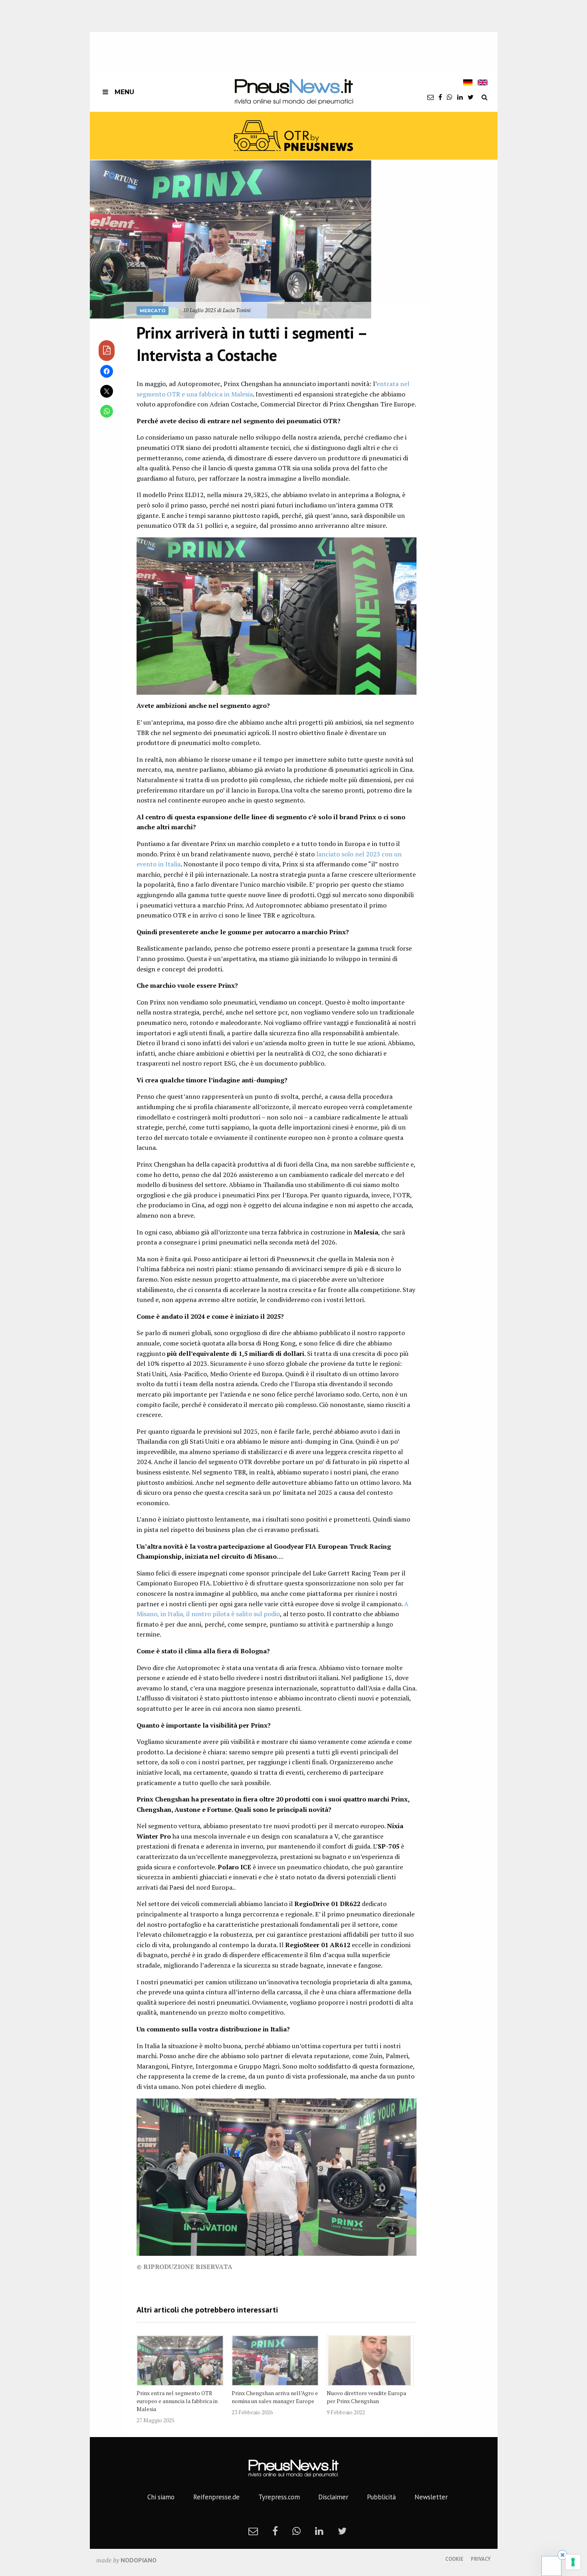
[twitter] (471, 97)
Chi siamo (161, 2497)
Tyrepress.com (279, 2497)
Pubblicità (381, 2497)
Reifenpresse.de (216, 2497)
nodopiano (139, 2560)
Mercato (153, 311)
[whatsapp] (450, 97)
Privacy (481, 2559)
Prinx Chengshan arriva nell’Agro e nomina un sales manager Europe (275, 2397)
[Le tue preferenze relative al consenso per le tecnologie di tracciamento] (573, 2562)
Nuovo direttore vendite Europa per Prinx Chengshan (366, 2397)
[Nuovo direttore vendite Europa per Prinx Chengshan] (370, 2360)
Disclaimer (333, 2497)
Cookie (454, 2559)
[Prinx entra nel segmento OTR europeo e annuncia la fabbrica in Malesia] (180, 2360)
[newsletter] (430, 97)
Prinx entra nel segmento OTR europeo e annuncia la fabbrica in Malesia (177, 2401)
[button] (231, 239)
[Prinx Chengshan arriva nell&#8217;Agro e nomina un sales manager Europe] (275, 2360)
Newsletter (431, 2497)
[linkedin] (460, 97)
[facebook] (440, 97)
